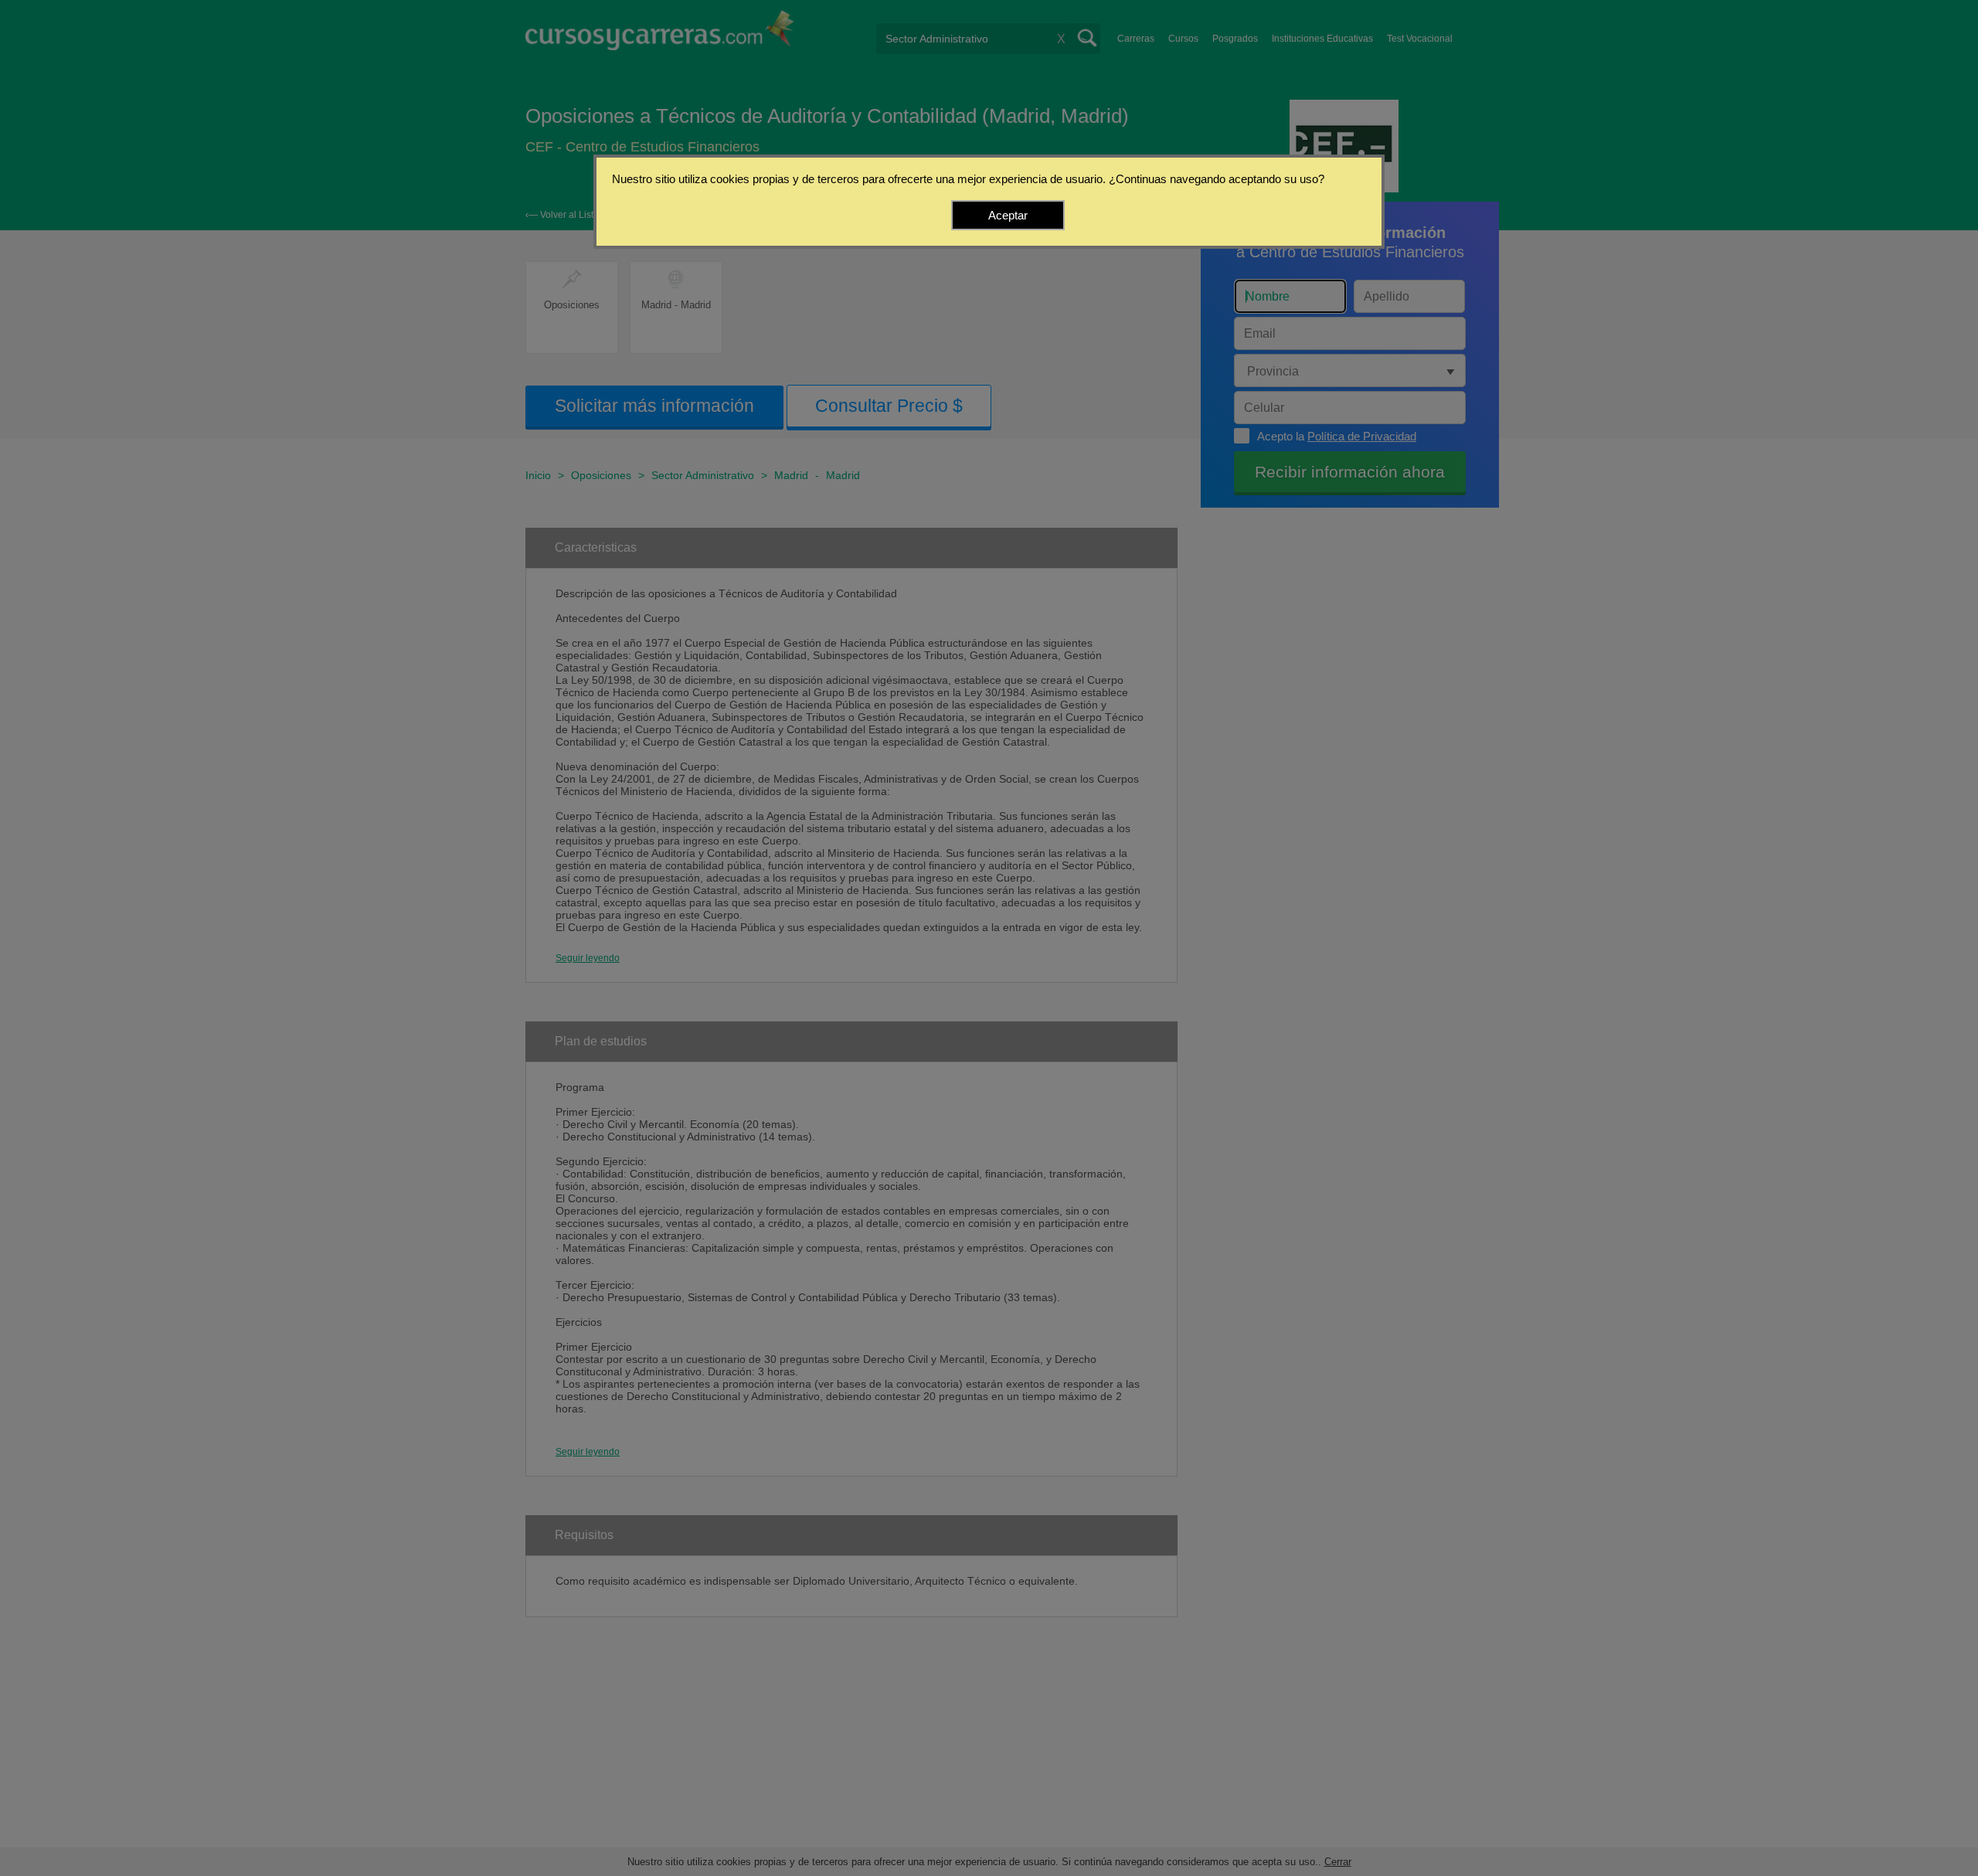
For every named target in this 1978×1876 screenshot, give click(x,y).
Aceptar (1008, 215)
